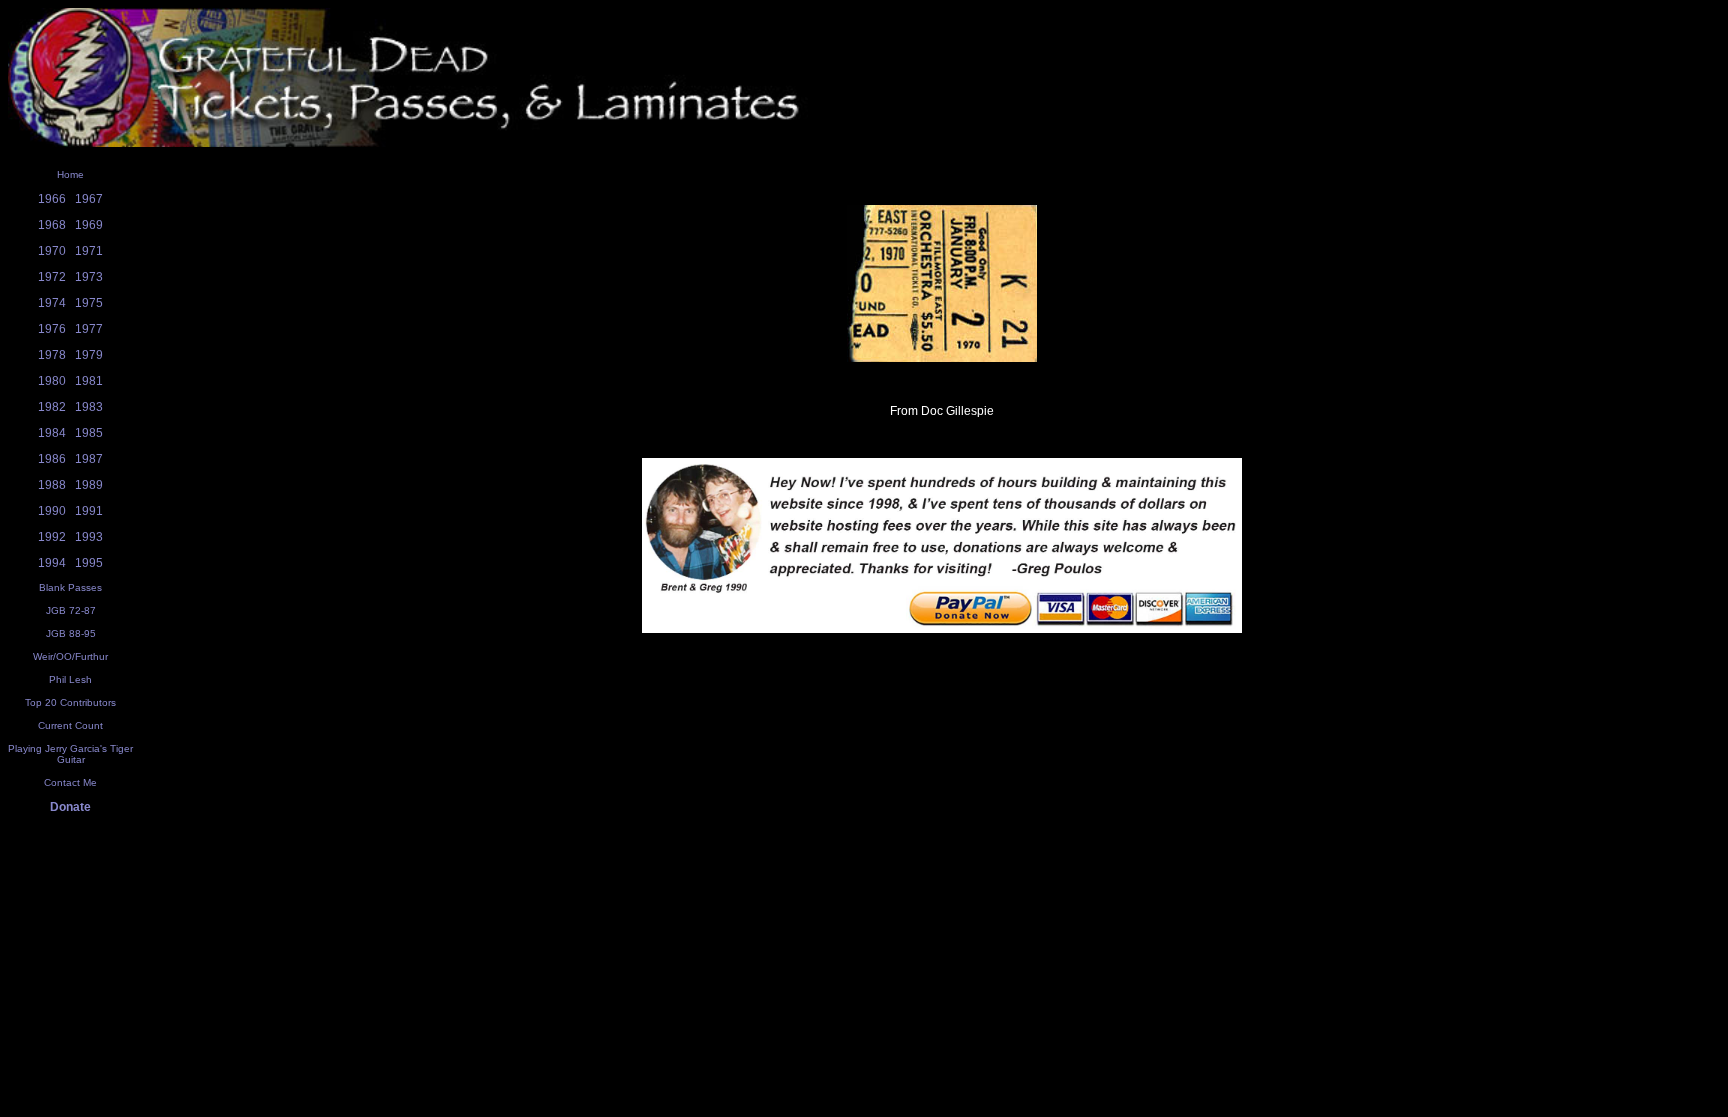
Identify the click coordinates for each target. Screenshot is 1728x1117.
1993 (89, 537)
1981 (89, 381)
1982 (52, 407)
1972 (52, 277)
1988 (52, 485)
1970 (52, 251)
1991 (89, 511)
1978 (52, 355)
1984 (52, 433)
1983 (89, 407)
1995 (89, 563)
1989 (89, 485)
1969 (89, 225)
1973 (89, 277)
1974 (52, 303)
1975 (89, 303)
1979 (89, 355)
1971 (89, 251)
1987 (89, 459)
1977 (89, 329)
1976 (52, 329)
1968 (52, 225)
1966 (52, 199)
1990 (52, 511)
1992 (52, 537)
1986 (52, 459)
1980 (52, 381)
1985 (89, 433)
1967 (89, 199)
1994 (52, 563)
